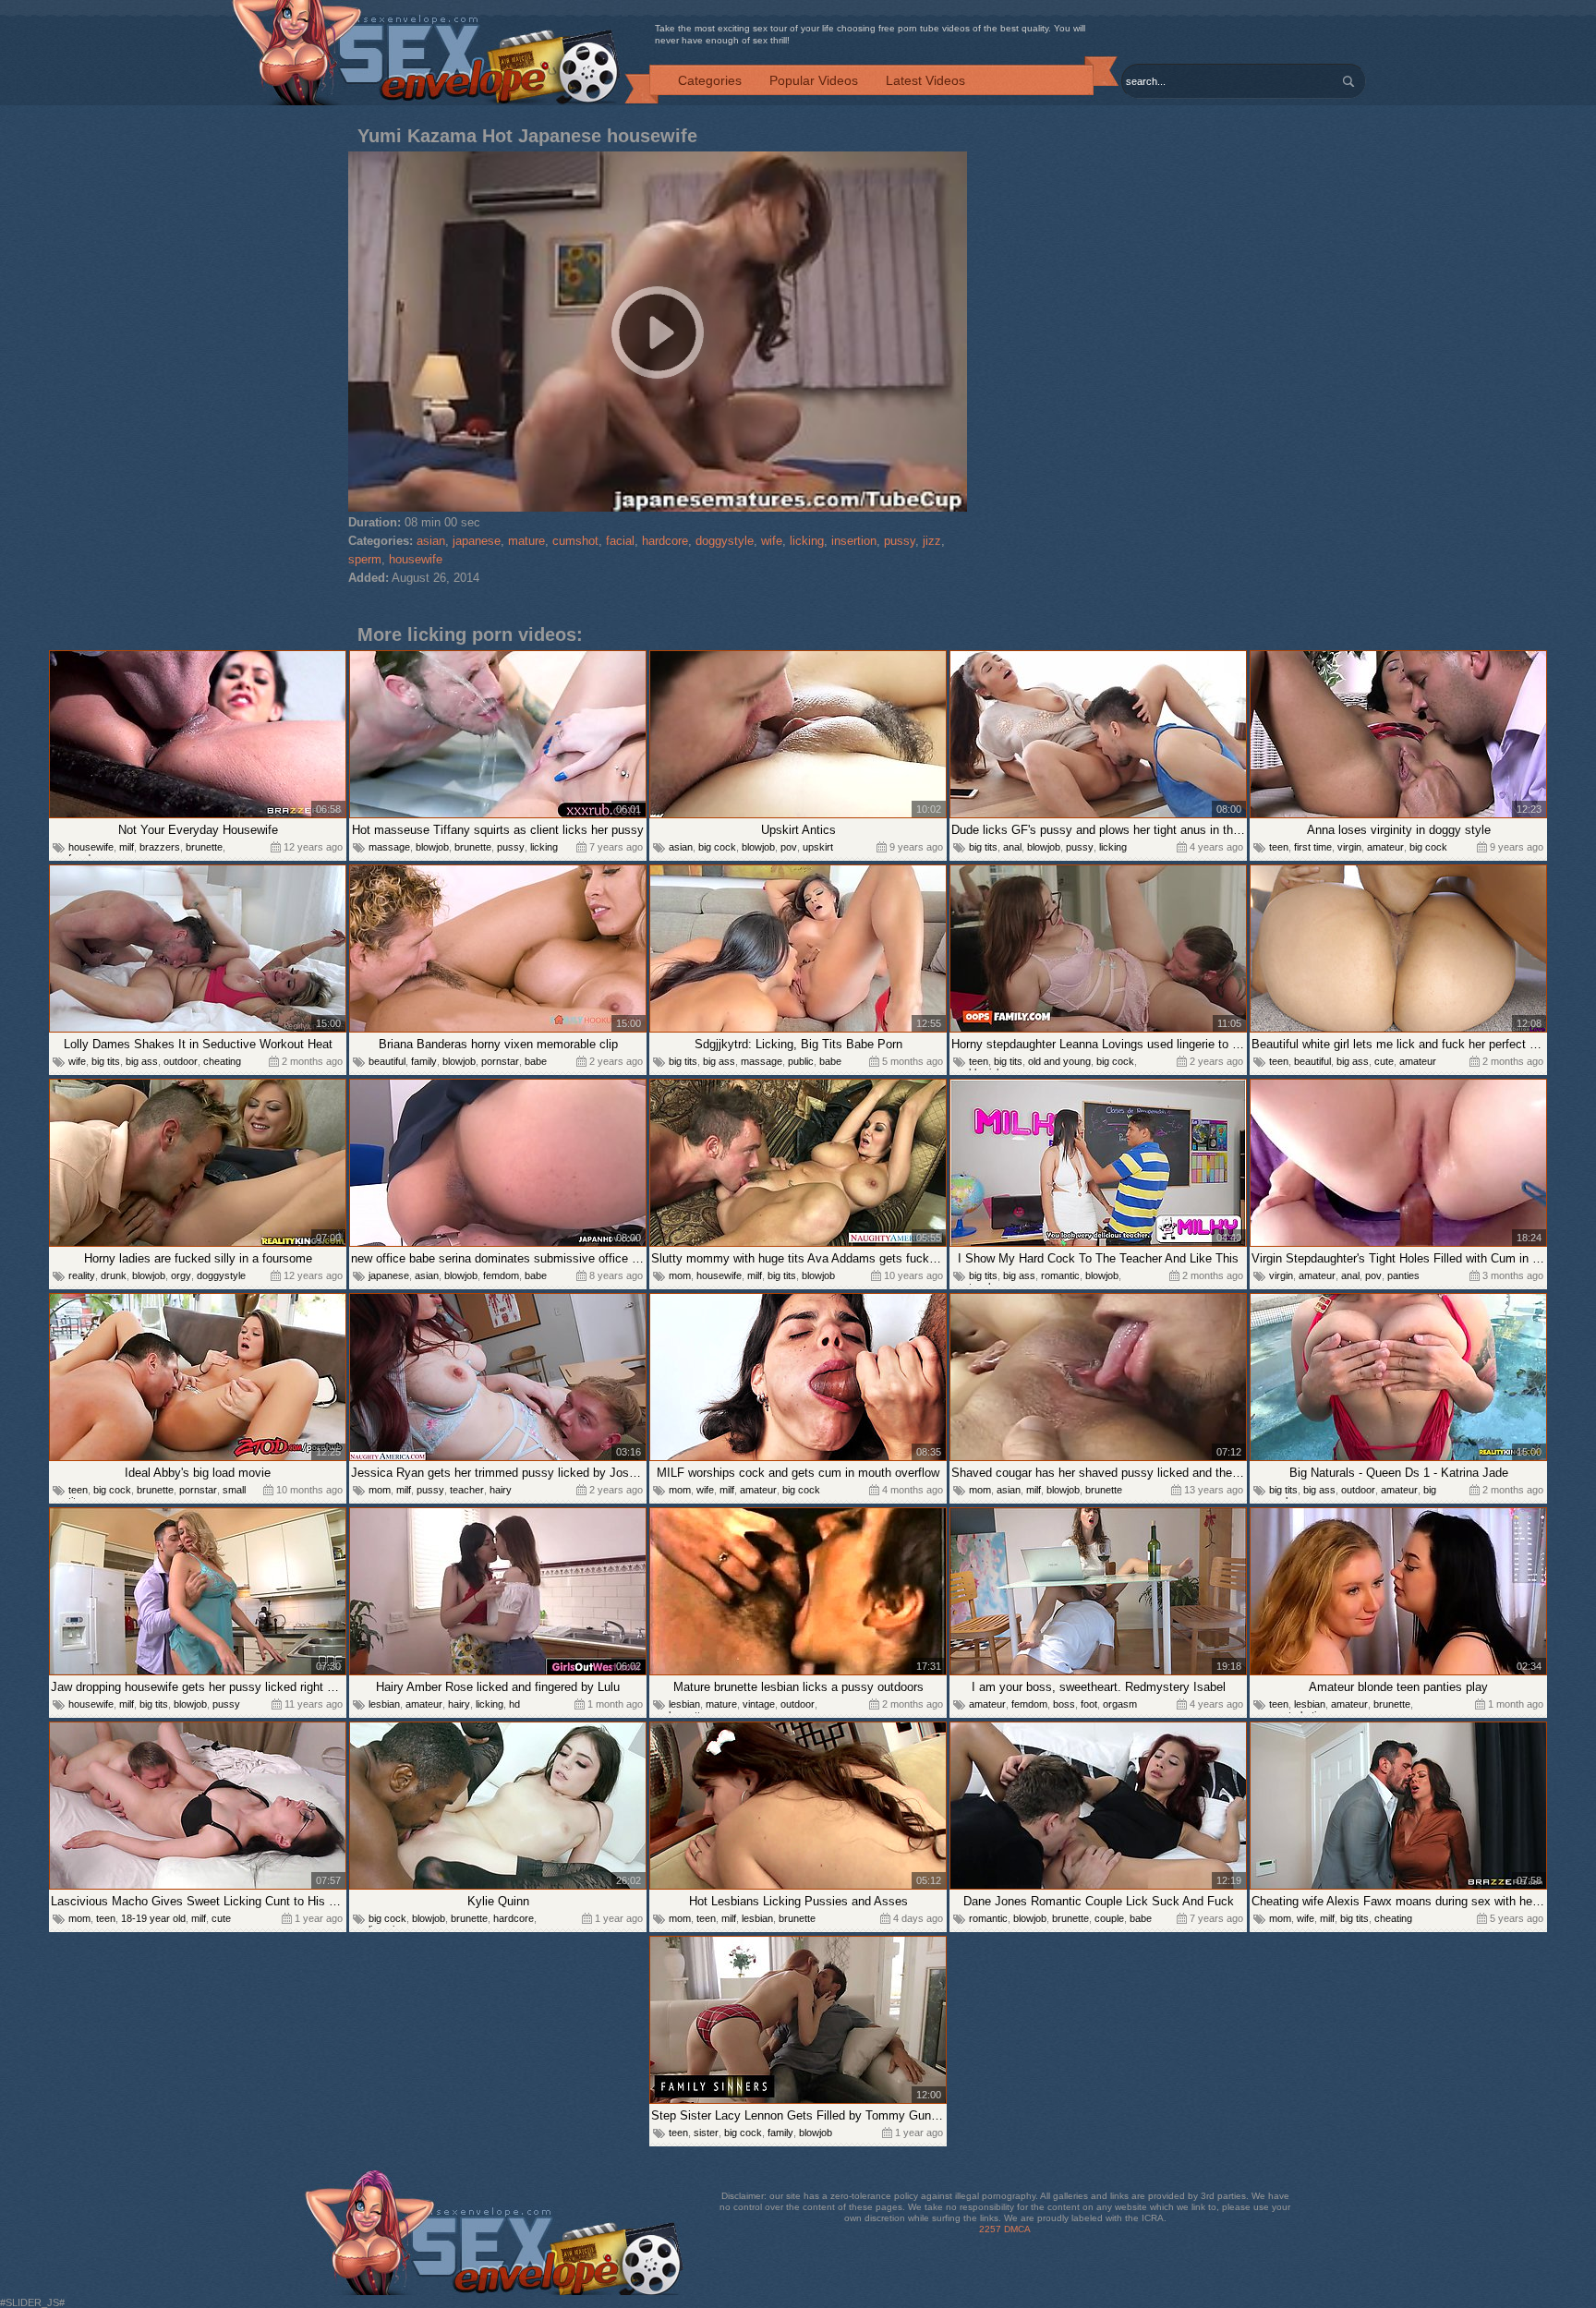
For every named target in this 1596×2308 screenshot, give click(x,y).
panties (1403, 1275)
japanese (477, 541)
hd (514, 1704)
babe (536, 1061)
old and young (1059, 1061)
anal (1012, 847)
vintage (759, 1704)
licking (807, 541)
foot (1089, 1704)
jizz (932, 541)
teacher (467, 1490)
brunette (204, 847)
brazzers (160, 847)
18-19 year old (153, 1918)
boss (1064, 1704)
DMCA (1017, 2229)
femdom (501, 1275)
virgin (1349, 847)
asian (431, 541)
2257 (990, 2229)
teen (1279, 847)
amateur (1385, 847)
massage (389, 847)
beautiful (387, 1061)
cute (1384, 1061)
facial (620, 541)
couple (1109, 1918)
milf (127, 847)
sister (706, 2133)
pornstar (500, 1061)
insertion (854, 541)
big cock (717, 847)
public (801, 1061)
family (424, 1061)
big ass (142, 1061)
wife (772, 541)
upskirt (818, 847)
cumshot (575, 541)
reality (82, 1275)
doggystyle (725, 541)
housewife (416, 559)
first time (1313, 847)
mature (526, 541)
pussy (900, 541)
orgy (181, 1275)
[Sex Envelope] (426, 54)
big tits (983, 847)
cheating (222, 1061)
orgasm (1120, 1704)
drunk (114, 1275)
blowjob (432, 847)
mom (680, 1275)
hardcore (665, 541)
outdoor (181, 1061)
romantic (1060, 1275)
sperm (365, 559)
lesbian (384, 1704)
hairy (501, 1490)
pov (789, 847)
